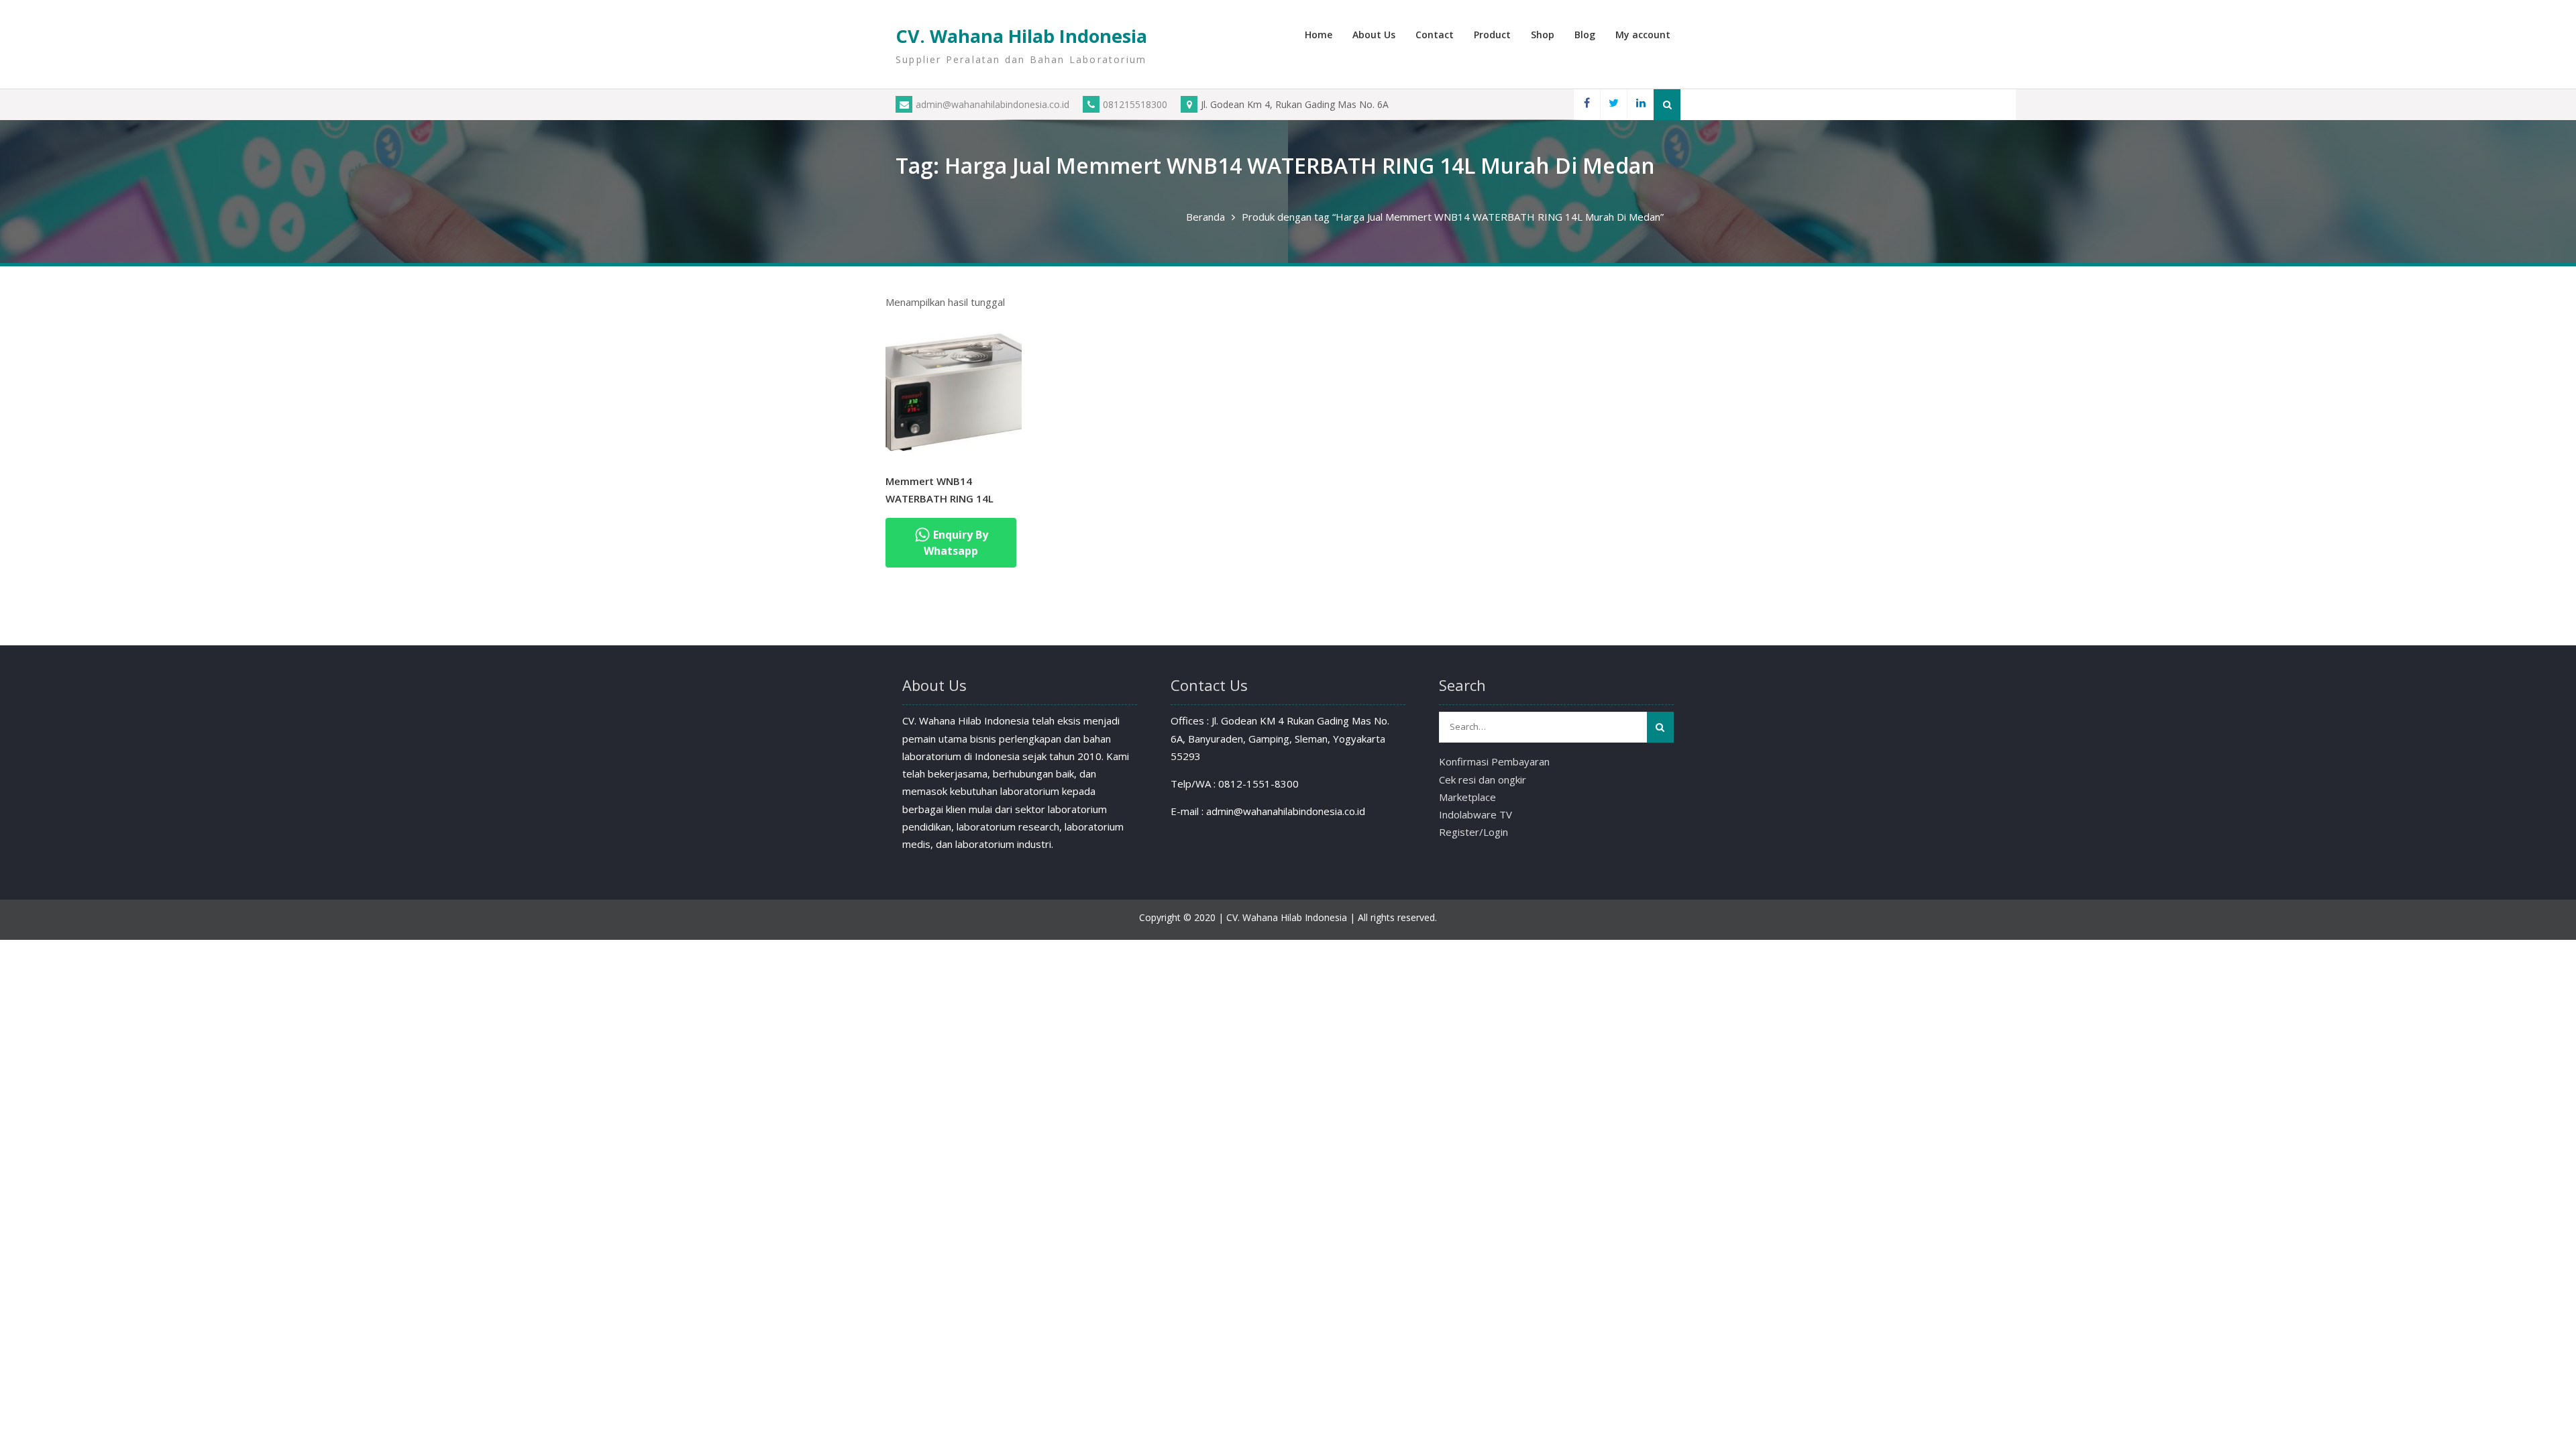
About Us (1374, 35)
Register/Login (1473, 832)
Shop (1543, 35)
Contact (1435, 35)
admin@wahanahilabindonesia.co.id (992, 104)
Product (1492, 35)
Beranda (1205, 217)
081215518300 (1135, 104)
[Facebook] (1587, 104)
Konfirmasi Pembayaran (1494, 761)
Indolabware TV (1475, 814)
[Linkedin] (1640, 104)
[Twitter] (1613, 104)
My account (1643, 35)
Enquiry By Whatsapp (956, 543)
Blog (1585, 35)
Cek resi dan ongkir (1483, 780)
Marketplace (1467, 797)
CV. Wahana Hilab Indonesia (1021, 36)
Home (1319, 35)
